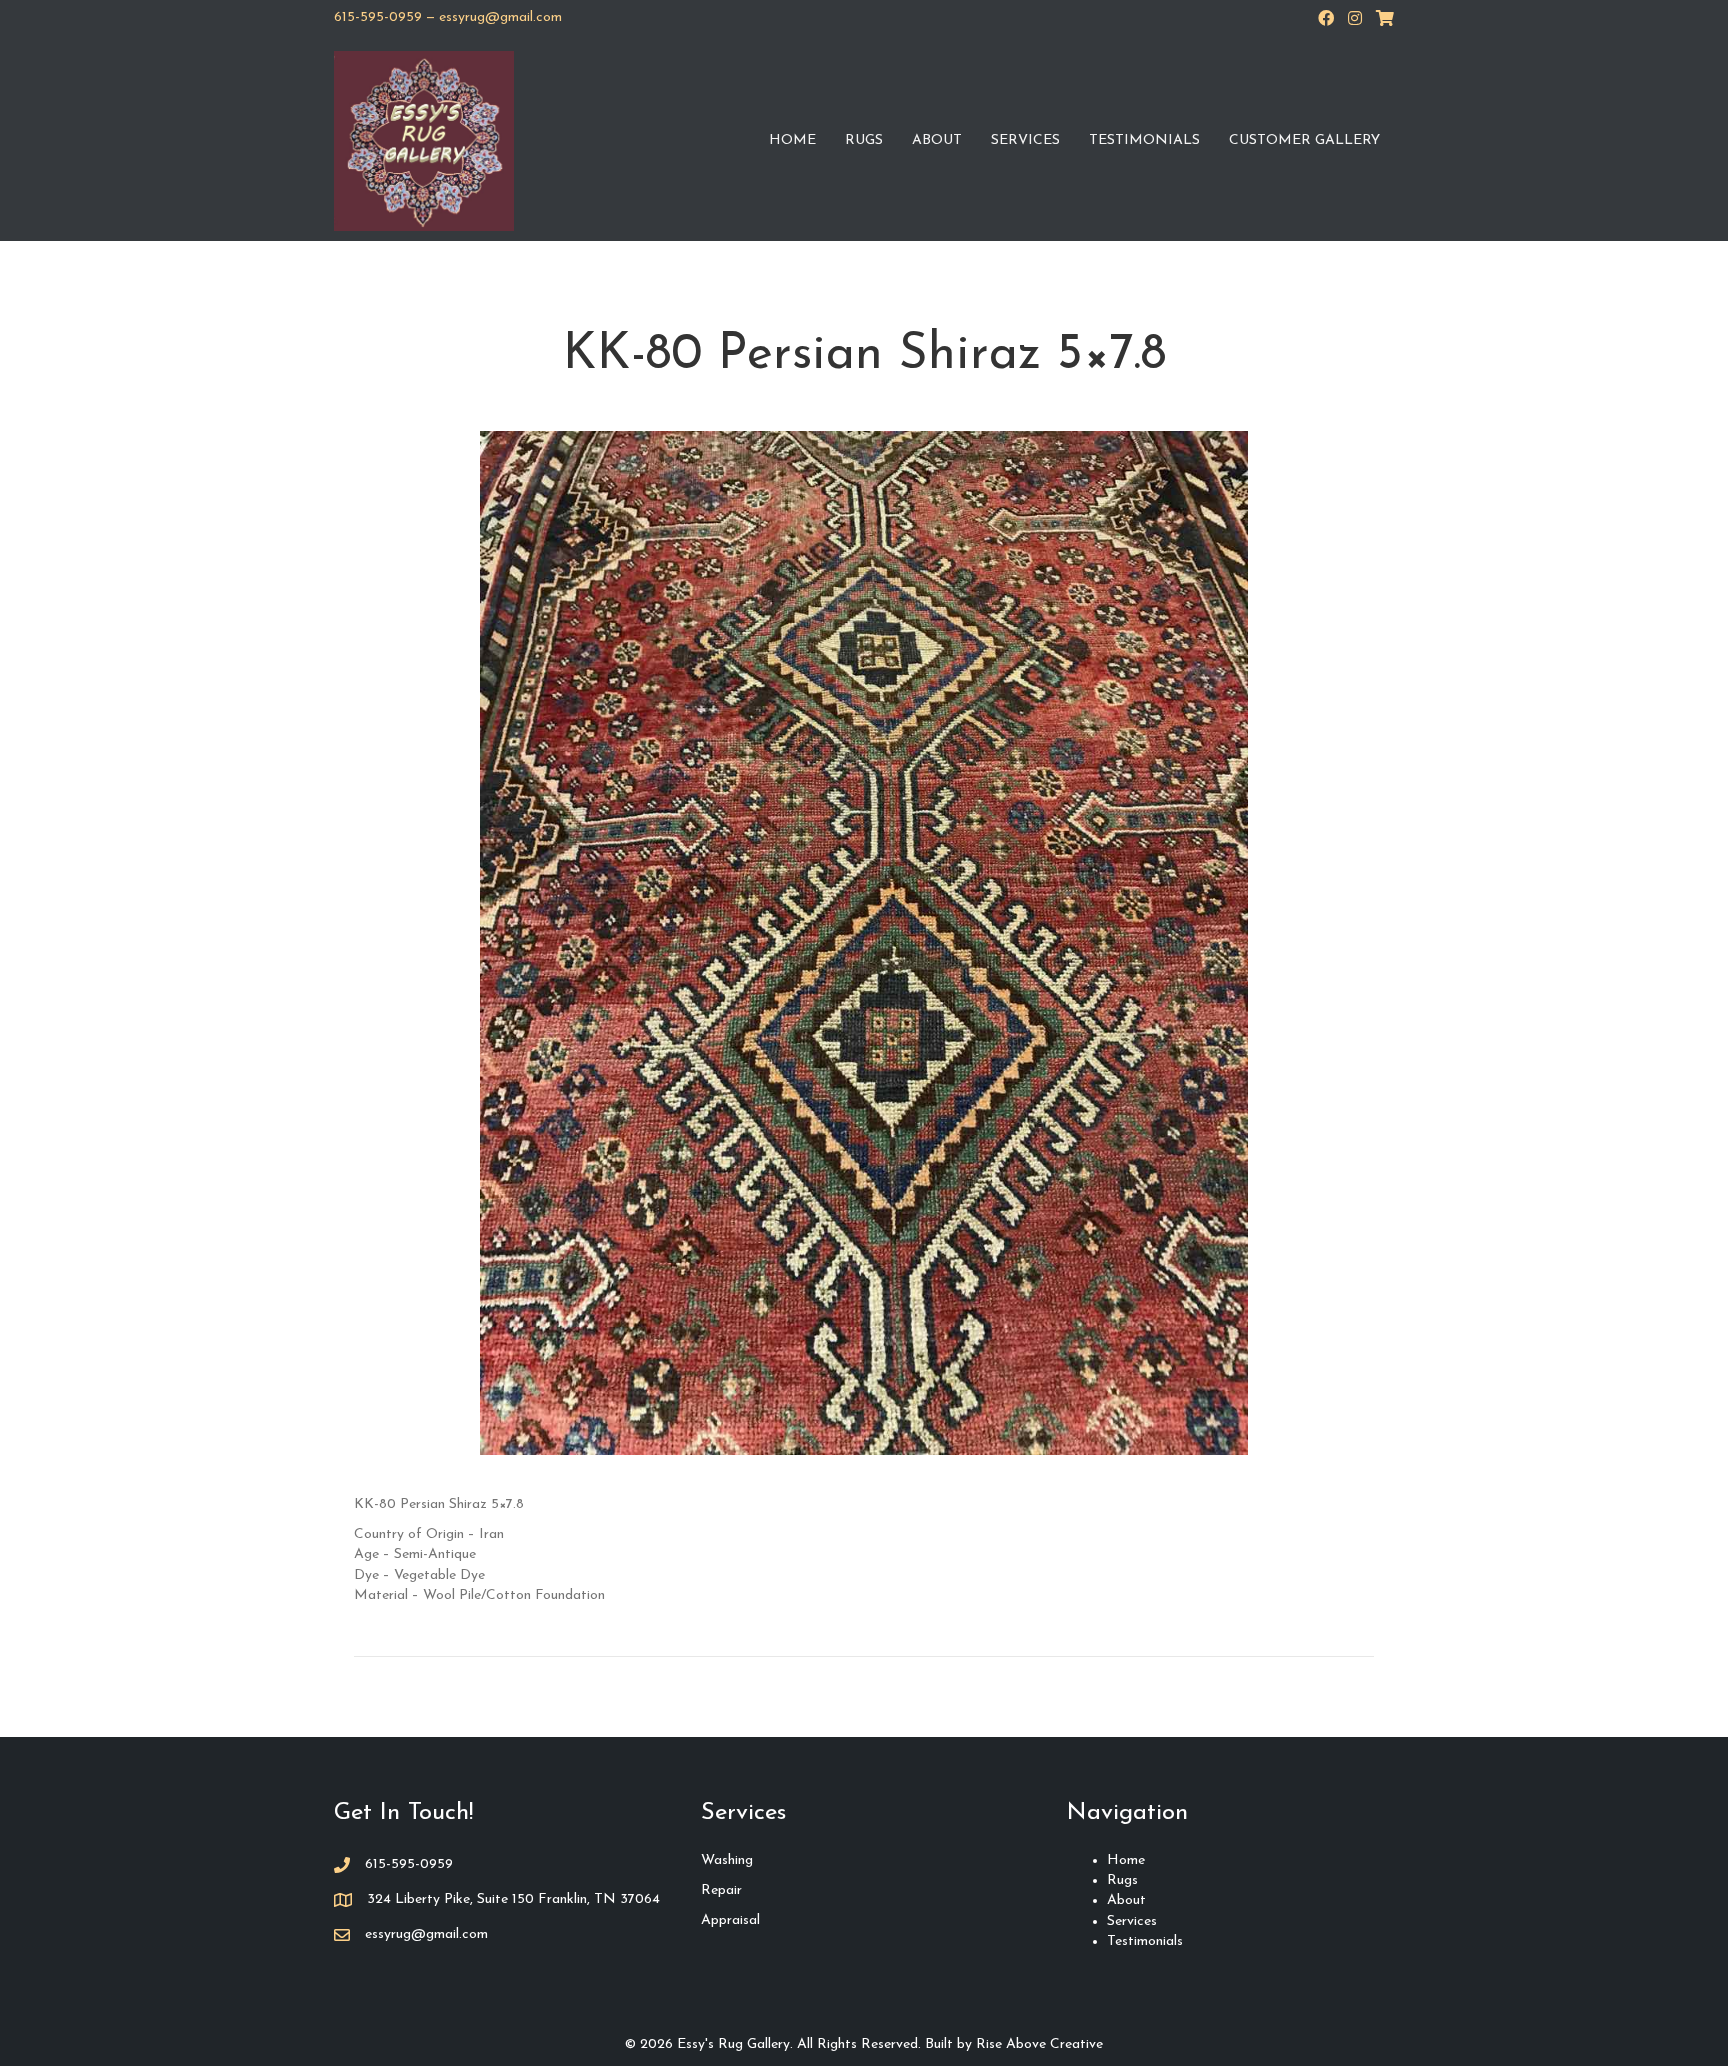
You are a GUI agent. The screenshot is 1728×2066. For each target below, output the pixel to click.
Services (1025, 140)
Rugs (864, 140)
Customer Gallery (1304, 140)
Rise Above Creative (1039, 2044)
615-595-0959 (378, 17)
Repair (721, 1890)
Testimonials (1144, 140)
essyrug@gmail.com (500, 17)
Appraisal (730, 1920)
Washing (727, 1860)
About (937, 140)
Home (792, 140)
